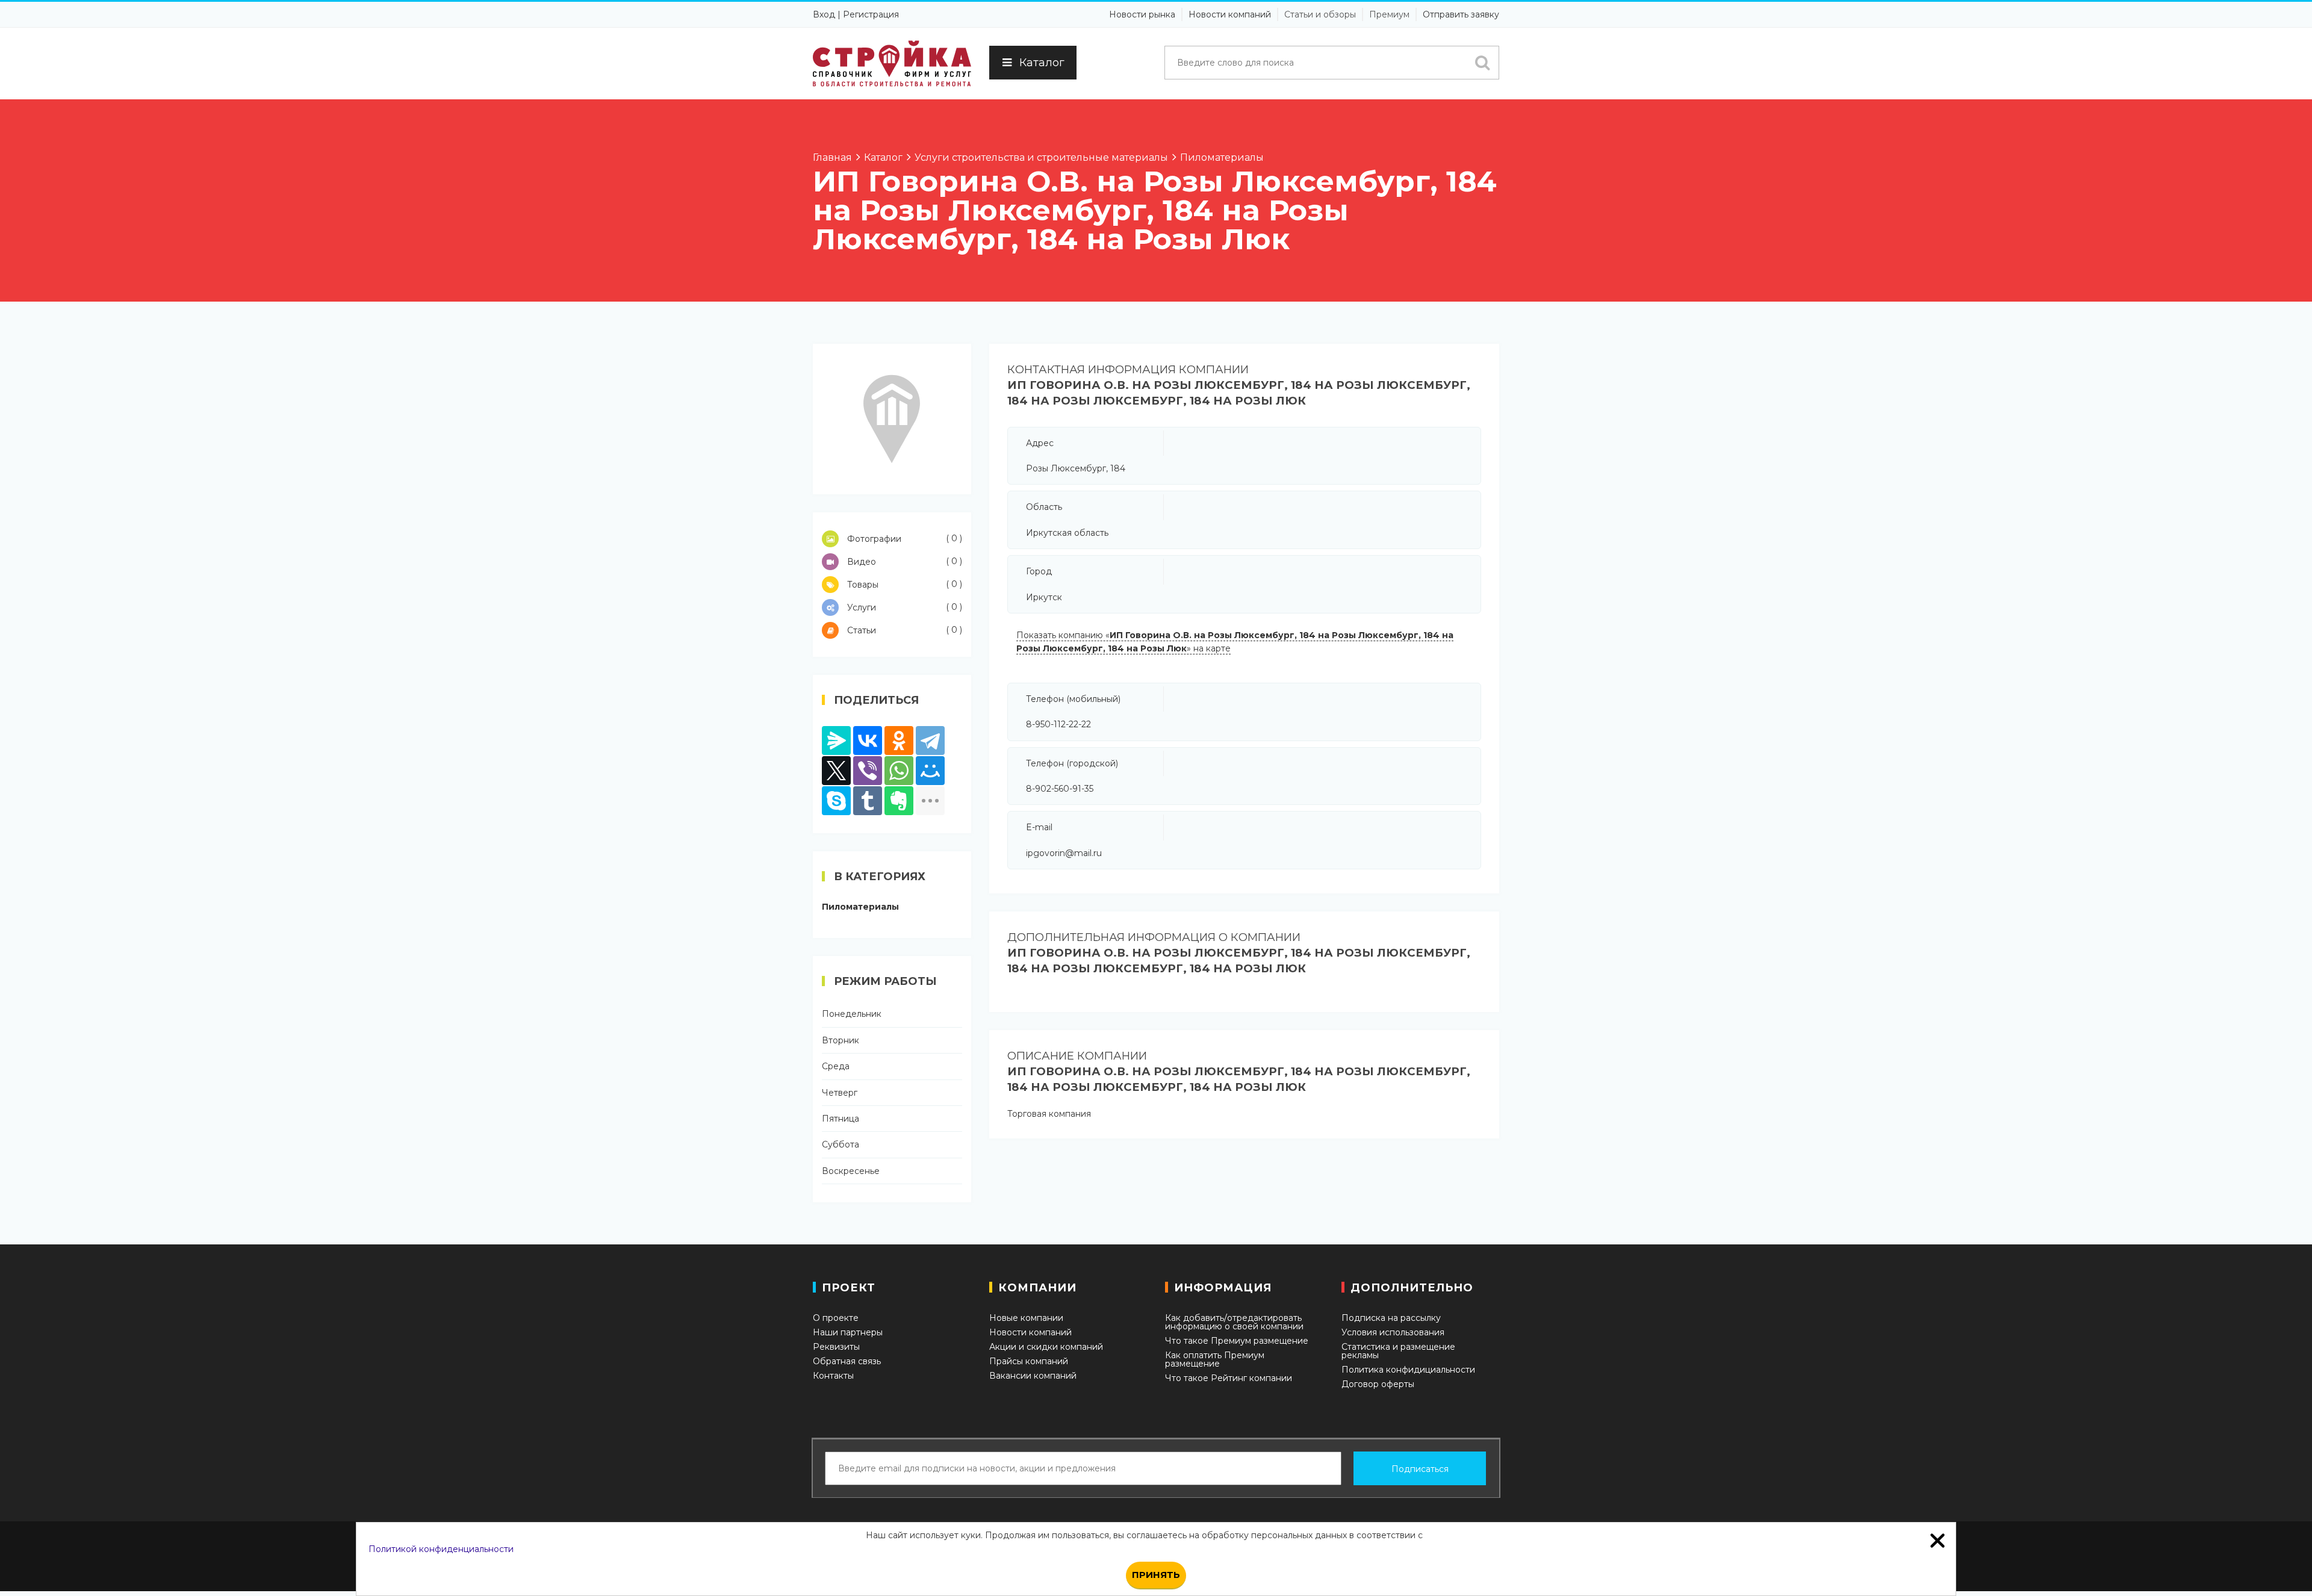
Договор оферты (1378, 1384)
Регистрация (871, 14)
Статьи (903, 630)
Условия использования (1393, 1332)
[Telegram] (930, 741)
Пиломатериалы (860, 907)
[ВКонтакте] (868, 741)
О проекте (836, 1318)
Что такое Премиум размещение (1237, 1341)
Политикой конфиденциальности (441, 1549)
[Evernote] (899, 801)
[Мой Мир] (930, 771)
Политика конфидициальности (1408, 1370)
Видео (903, 561)
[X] (836, 771)
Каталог (1042, 63)
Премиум (1389, 14)
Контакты (833, 1376)
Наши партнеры (848, 1332)
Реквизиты (836, 1347)
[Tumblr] (868, 801)
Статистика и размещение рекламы (1398, 1351)
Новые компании (1026, 1318)
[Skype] (836, 801)
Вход (824, 14)
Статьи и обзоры (1320, 14)
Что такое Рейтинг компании (1229, 1378)
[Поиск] (1482, 63)
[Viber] (868, 771)
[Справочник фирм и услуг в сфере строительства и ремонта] (892, 64)
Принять (1156, 1575)
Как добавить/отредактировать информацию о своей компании (1234, 1322)
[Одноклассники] (899, 741)
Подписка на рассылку (1391, 1318)
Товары (903, 584)
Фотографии (903, 539)
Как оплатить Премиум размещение (1215, 1359)
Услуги (903, 607)
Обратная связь (847, 1361)
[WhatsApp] (899, 771)
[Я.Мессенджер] (836, 741)
